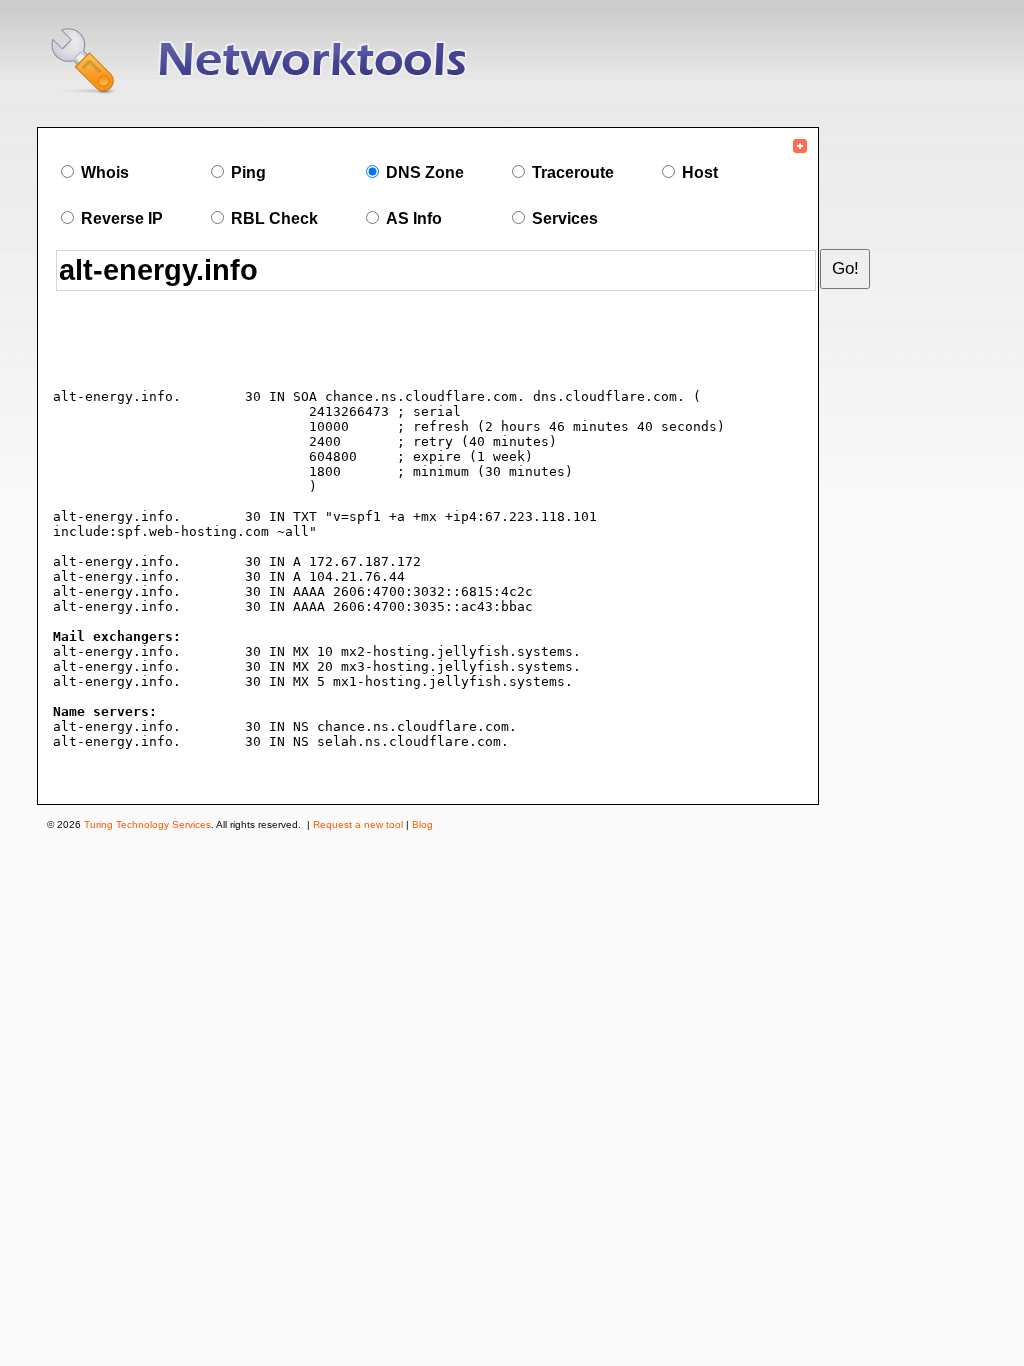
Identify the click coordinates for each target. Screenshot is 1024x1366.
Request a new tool (358, 824)
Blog (422, 824)
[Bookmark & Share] (800, 150)
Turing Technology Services (147, 824)
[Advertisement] (290, 343)
